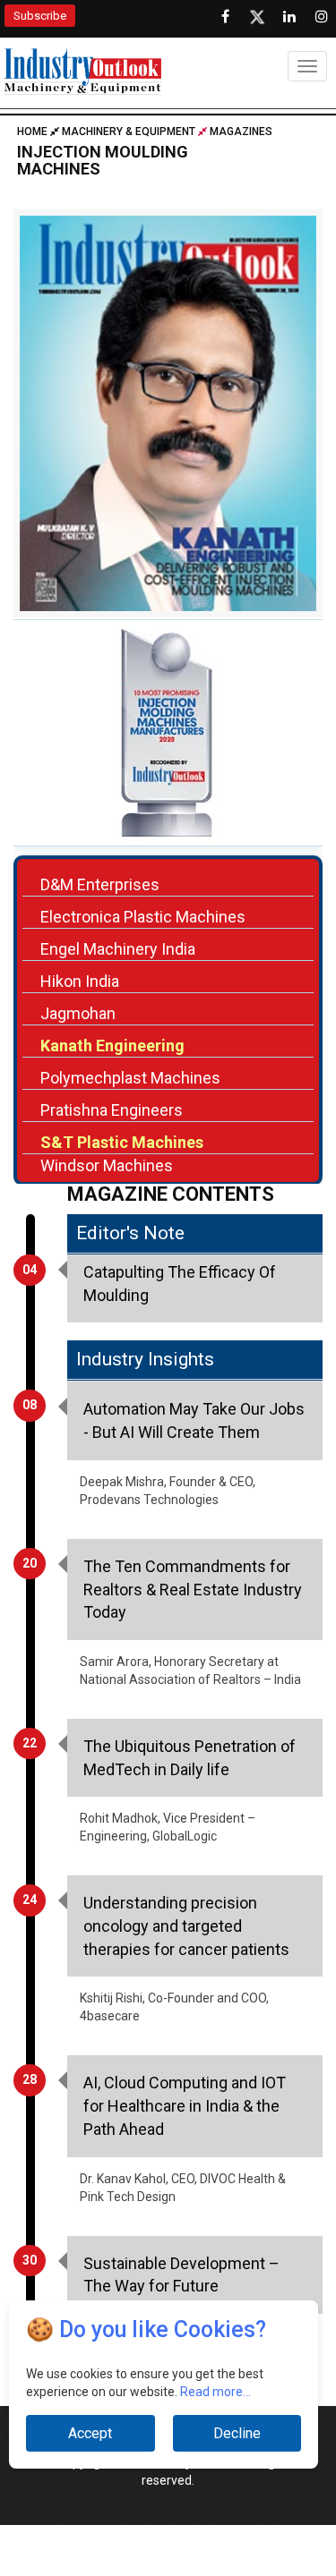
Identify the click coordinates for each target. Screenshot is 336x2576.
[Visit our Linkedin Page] (289, 17)
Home (34, 132)
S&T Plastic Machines (122, 1142)
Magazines (241, 132)
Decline (237, 2433)
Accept (90, 2433)
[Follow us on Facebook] (225, 17)
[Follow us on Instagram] (322, 17)
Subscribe (40, 16)
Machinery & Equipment (129, 132)
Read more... (215, 2392)
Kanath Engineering (112, 1046)
